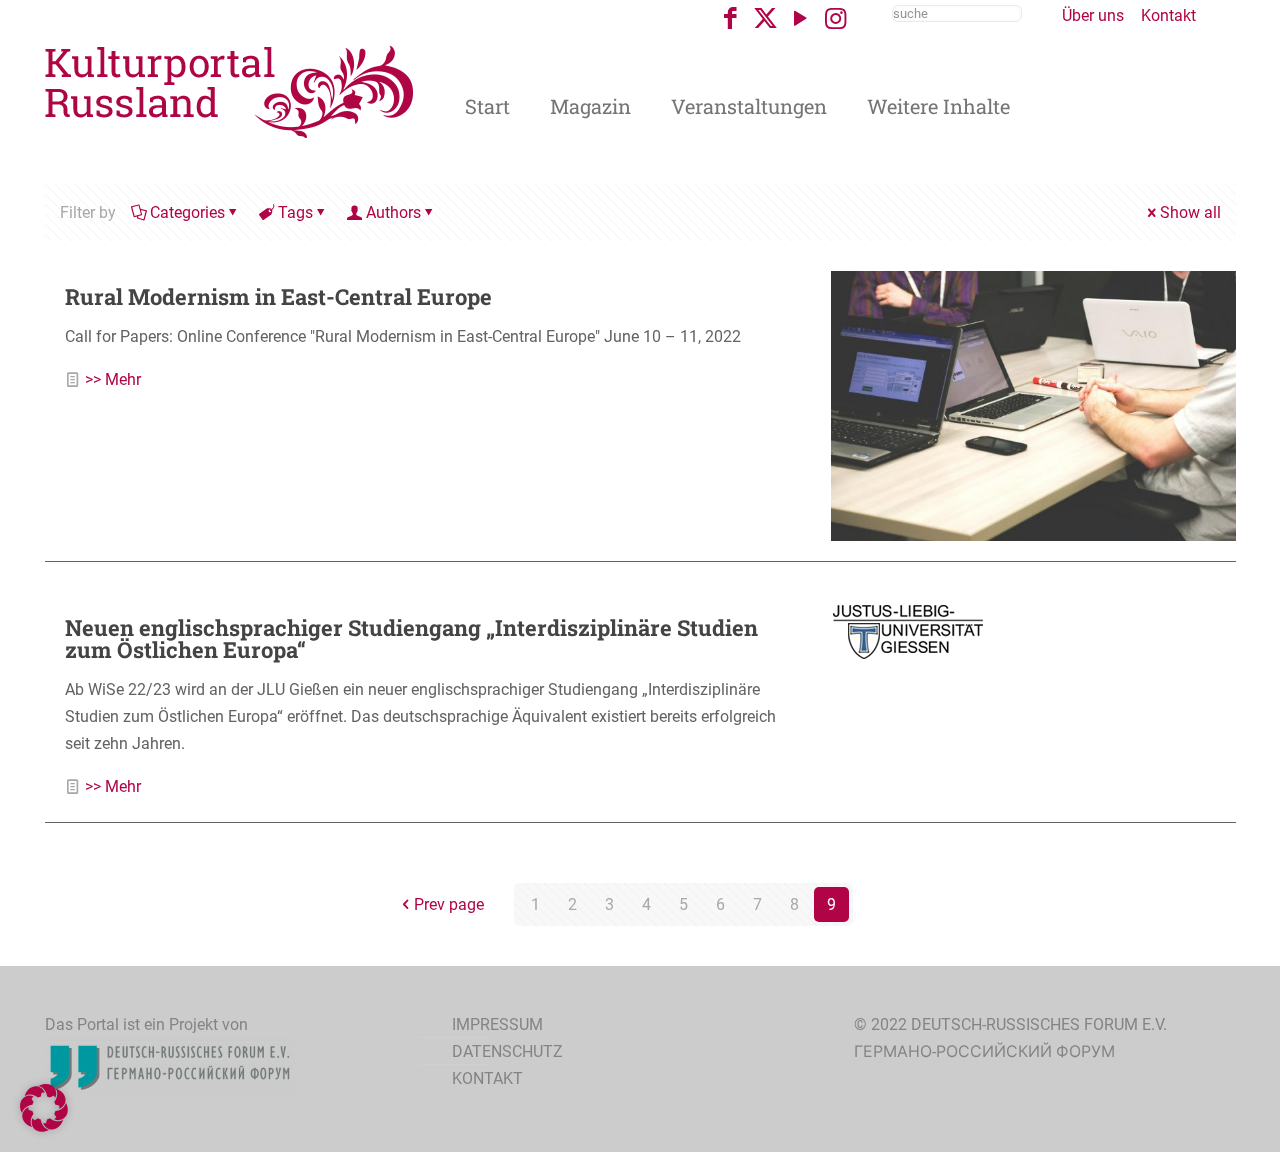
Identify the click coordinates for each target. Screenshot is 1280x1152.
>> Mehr (113, 379)
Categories (187, 212)
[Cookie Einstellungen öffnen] (44, 1126)
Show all (1190, 212)
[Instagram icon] (835, 18)
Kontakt (1168, 15)
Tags (295, 212)
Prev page (449, 904)
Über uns (1093, 15)
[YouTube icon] (800, 18)
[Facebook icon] (730, 18)
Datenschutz (507, 1051)
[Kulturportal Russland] (230, 90)
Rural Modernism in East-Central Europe (278, 296)
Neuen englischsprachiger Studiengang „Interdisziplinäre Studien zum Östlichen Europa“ (411, 638)
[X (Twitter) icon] (765, 18)
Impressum (497, 1024)
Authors (393, 212)
